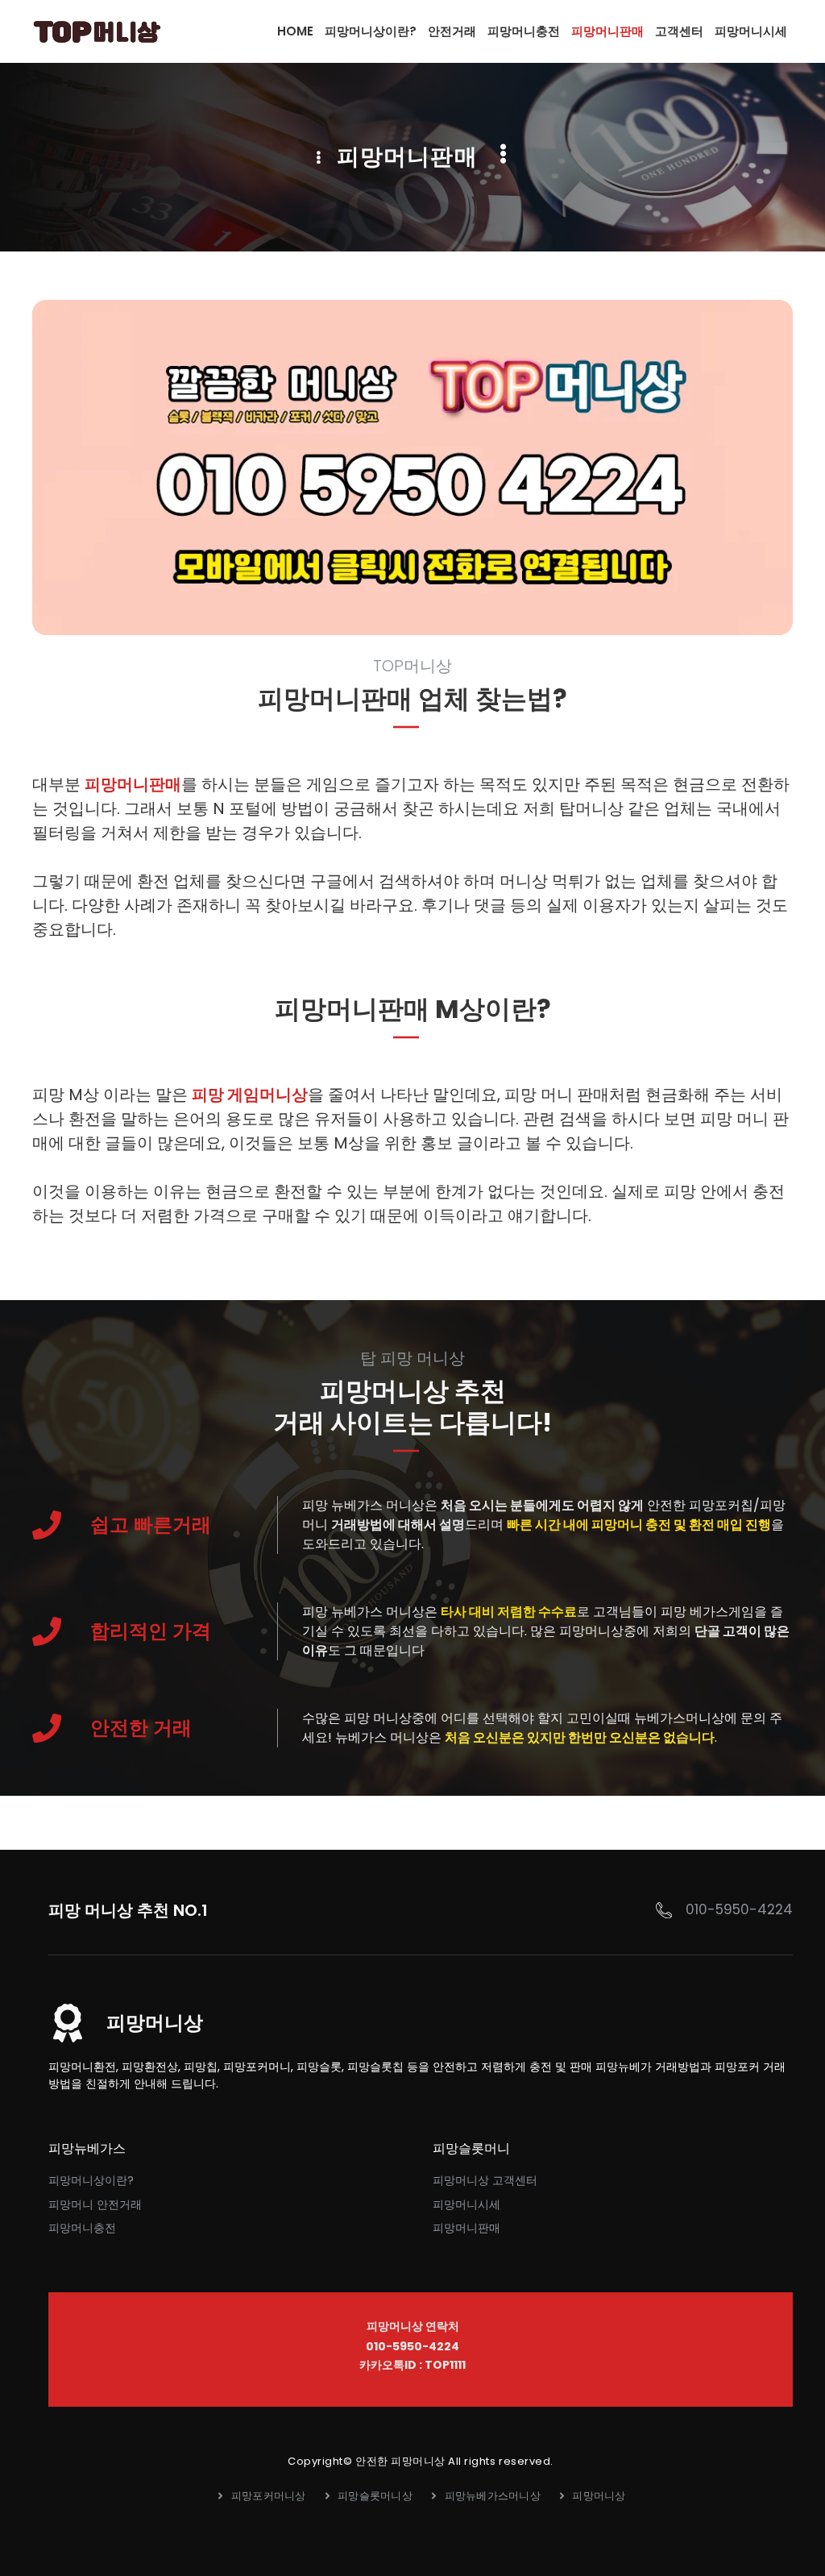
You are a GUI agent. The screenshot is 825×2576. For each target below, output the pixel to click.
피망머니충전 (82, 2228)
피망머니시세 (466, 2204)
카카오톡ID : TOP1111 (412, 2365)
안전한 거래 (141, 1728)
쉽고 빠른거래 (151, 1525)
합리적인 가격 (151, 1631)
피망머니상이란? (91, 2180)
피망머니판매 (133, 784)
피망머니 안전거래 (95, 2204)
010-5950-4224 (739, 1909)
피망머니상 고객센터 (485, 2180)
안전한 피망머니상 (400, 2461)
